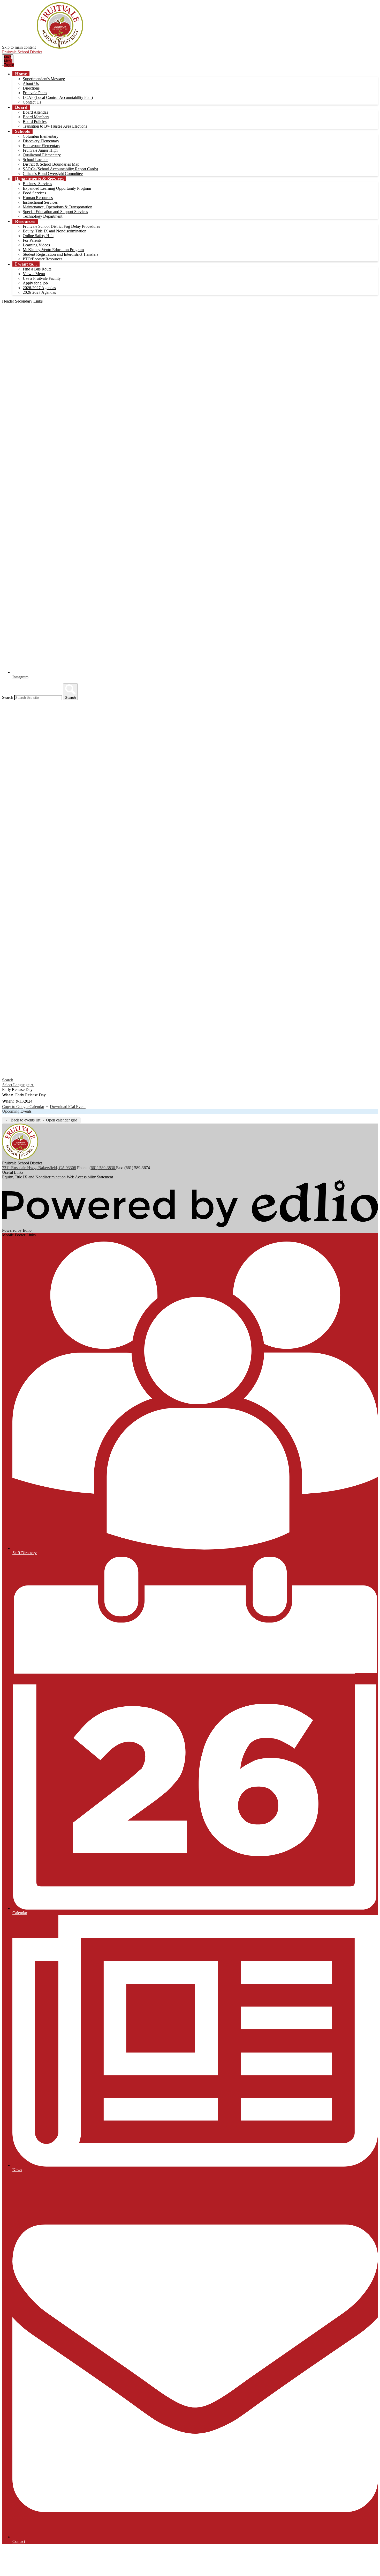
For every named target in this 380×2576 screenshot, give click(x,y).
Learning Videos (36, 245)
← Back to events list (23, 1120)
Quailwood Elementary (42, 155)
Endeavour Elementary (41, 146)
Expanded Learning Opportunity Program (57, 188)
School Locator (35, 160)
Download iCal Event (68, 1107)
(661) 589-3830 (103, 1168)
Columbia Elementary (41, 136)
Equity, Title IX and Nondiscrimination (55, 231)
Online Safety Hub (38, 236)
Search (8, 697)
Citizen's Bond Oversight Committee (53, 174)
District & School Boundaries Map (51, 164)
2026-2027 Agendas (39, 288)
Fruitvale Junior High (40, 150)
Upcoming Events (17, 1111)
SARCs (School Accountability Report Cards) (60, 169)
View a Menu (34, 274)
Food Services (34, 193)
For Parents (32, 240)
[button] (21, 74)
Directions (31, 88)
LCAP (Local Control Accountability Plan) (58, 97)
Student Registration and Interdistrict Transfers (60, 254)
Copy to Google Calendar (23, 1107)
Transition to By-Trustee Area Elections (55, 126)
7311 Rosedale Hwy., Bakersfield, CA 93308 (39, 1168)
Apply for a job (35, 283)
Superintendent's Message (44, 79)
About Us (31, 83)
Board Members (36, 117)
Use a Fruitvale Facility (42, 278)
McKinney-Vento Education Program (53, 250)
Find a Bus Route (37, 269)
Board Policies (35, 122)
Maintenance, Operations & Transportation (58, 207)
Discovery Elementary (41, 141)
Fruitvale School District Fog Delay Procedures (61, 226)
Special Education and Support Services (55, 212)
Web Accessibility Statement (90, 1177)
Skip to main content (19, 47)
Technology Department (43, 216)
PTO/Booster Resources (43, 259)
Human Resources (38, 198)
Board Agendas (35, 112)
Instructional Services (40, 202)
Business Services (37, 184)
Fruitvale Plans (35, 93)
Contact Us (32, 102)
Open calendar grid (62, 1120)
